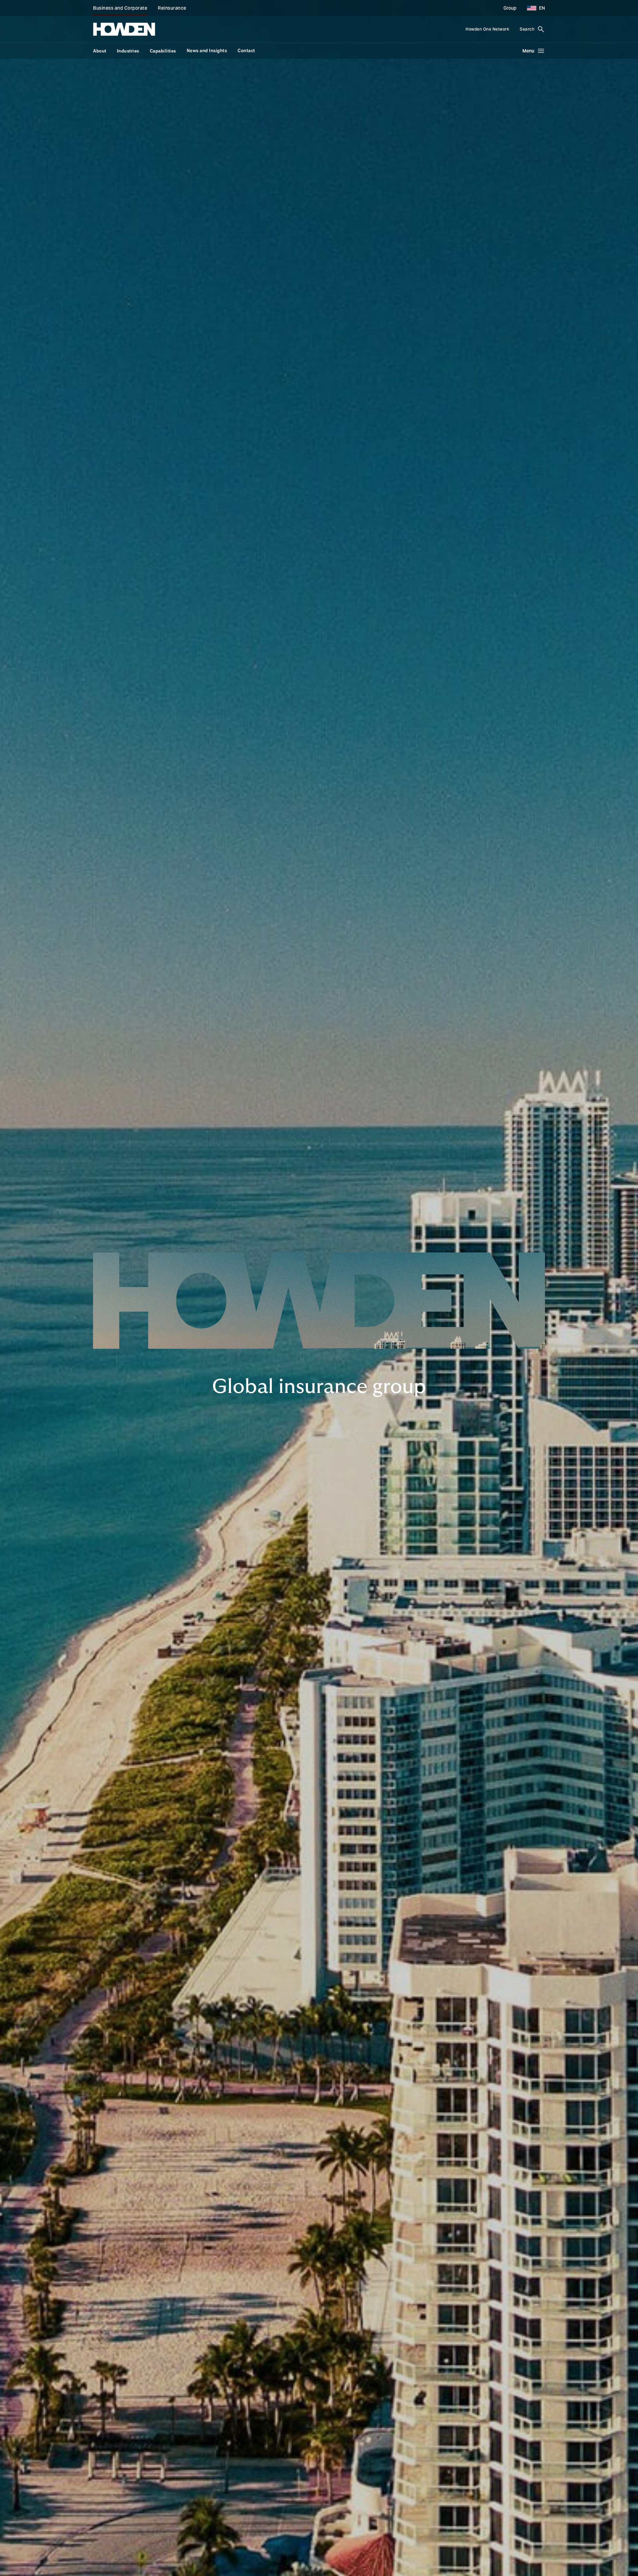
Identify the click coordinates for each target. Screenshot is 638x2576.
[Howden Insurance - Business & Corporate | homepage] (124, 29)
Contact (246, 51)
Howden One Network (487, 29)
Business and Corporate (120, 8)
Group (510, 8)
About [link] (100, 51)
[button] (533, 8)
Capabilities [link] (163, 51)
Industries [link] (128, 51)
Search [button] (527, 29)
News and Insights (207, 51)
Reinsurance (172, 8)
